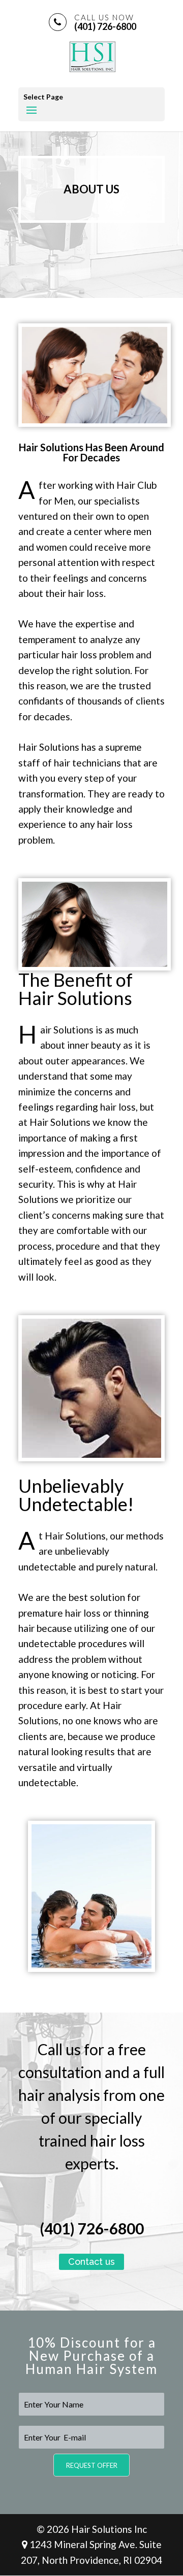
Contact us (91, 2262)
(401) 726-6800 (105, 22)
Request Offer (92, 2465)
